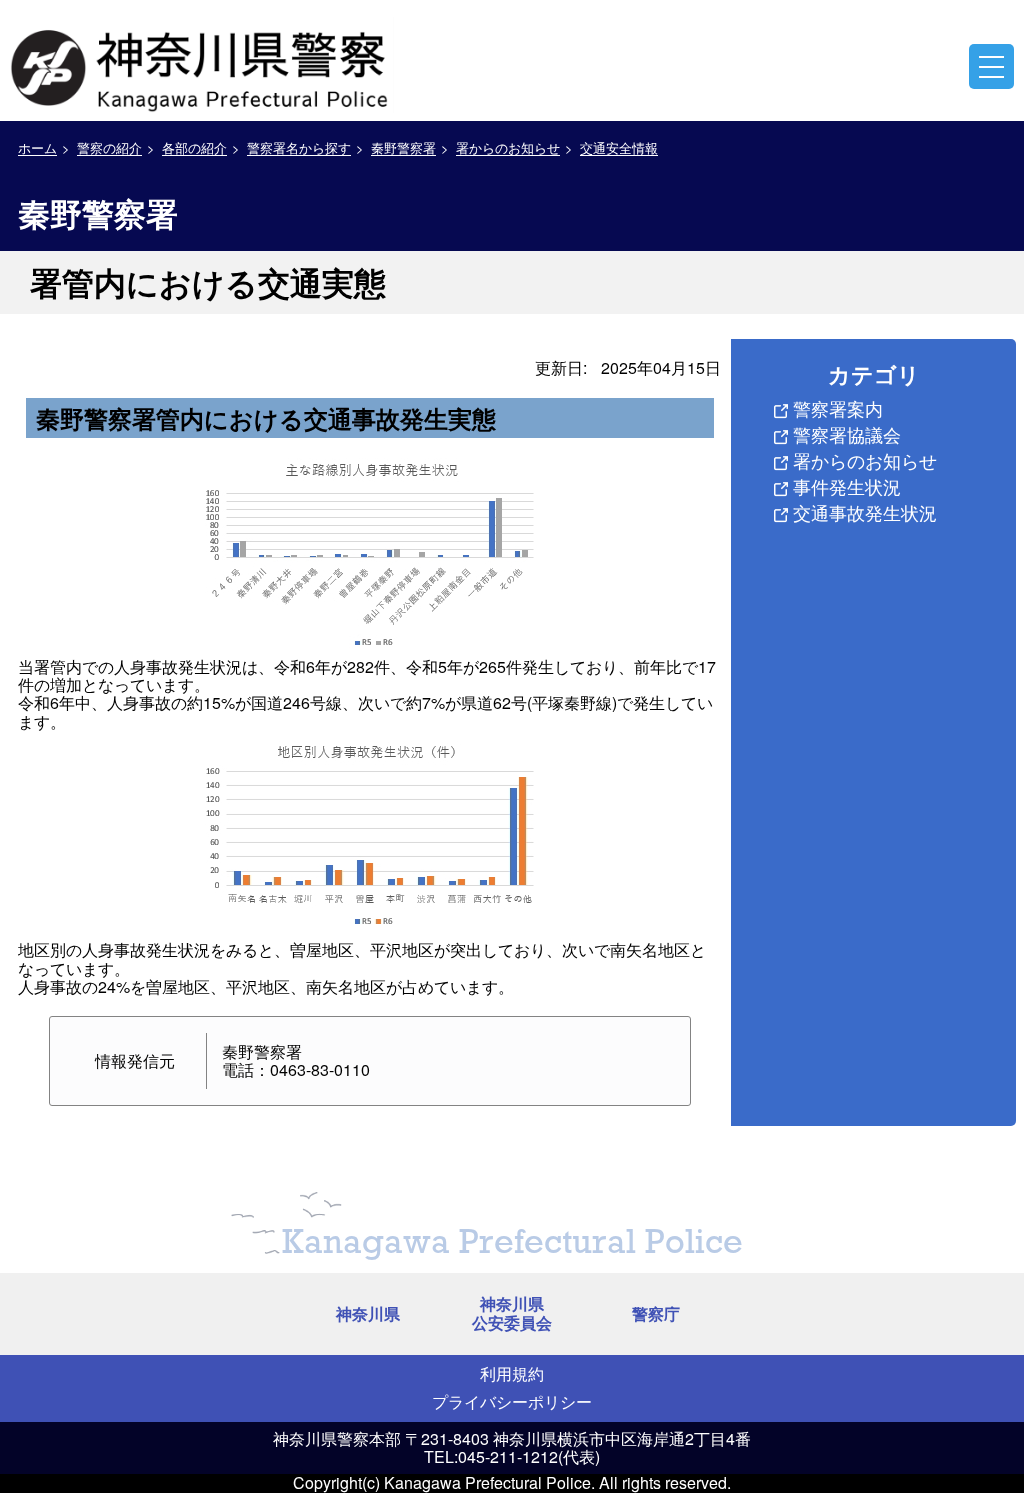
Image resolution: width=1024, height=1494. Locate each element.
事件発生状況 (847, 486)
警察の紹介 (109, 147)
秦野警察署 (403, 147)
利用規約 (512, 1373)
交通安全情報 (619, 147)
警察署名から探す (299, 147)
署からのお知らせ (508, 147)
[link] (202, 65)
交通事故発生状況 (865, 512)
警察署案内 (838, 408)
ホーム (37, 147)
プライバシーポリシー (512, 1401)
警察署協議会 (847, 434)
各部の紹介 (194, 147)
